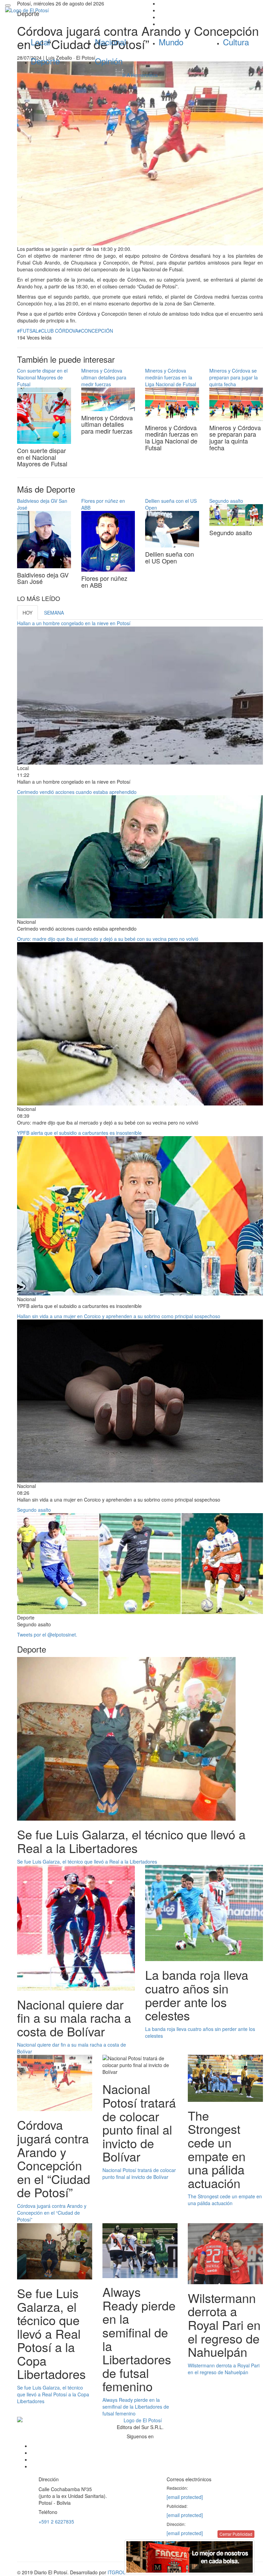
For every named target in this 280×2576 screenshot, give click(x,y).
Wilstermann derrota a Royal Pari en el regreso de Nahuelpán (224, 2369)
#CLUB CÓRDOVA (58, 331)
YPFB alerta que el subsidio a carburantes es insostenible (79, 1133)
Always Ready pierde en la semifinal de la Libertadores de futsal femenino (136, 2407)
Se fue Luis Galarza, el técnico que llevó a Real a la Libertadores (87, 1862)
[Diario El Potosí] (70, 10)
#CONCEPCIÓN (96, 331)
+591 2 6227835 (56, 2521)
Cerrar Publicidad (236, 2534)
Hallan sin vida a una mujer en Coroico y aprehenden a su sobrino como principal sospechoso (119, 1316)
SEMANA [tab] (54, 613)
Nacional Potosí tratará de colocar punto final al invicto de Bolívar (139, 2173)
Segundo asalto (226, 501)
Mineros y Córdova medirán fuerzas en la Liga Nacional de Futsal (171, 377)
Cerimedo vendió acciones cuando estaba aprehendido (77, 792)
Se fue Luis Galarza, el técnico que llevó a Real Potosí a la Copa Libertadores (53, 2394)
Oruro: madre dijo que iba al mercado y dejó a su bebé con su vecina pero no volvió (108, 939)
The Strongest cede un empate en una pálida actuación (225, 2200)
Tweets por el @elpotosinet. (47, 1635)
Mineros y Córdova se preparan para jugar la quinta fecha (234, 377)
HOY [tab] (27, 613)
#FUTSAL (28, 331)
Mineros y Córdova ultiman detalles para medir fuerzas (104, 377)
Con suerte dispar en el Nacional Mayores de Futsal (42, 377)
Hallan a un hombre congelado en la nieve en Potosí (74, 623)
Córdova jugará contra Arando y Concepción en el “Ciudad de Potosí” (52, 2213)
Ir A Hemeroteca (140, 75)
